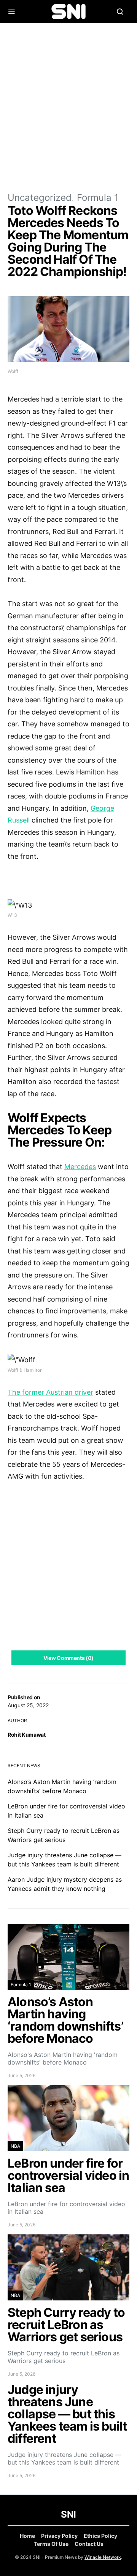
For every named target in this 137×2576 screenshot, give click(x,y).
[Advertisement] (68, 107)
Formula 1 (98, 198)
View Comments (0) (68, 1658)
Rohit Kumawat (26, 1735)
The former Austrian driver (50, 1392)
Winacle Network (103, 2557)
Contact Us (89, 2544)
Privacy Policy (59, 2536)
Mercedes (80, 1167)
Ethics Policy (100, 2536)
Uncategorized (40, 198)
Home (27, 2536)
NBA (15, 2146)
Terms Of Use (51, 2544)
